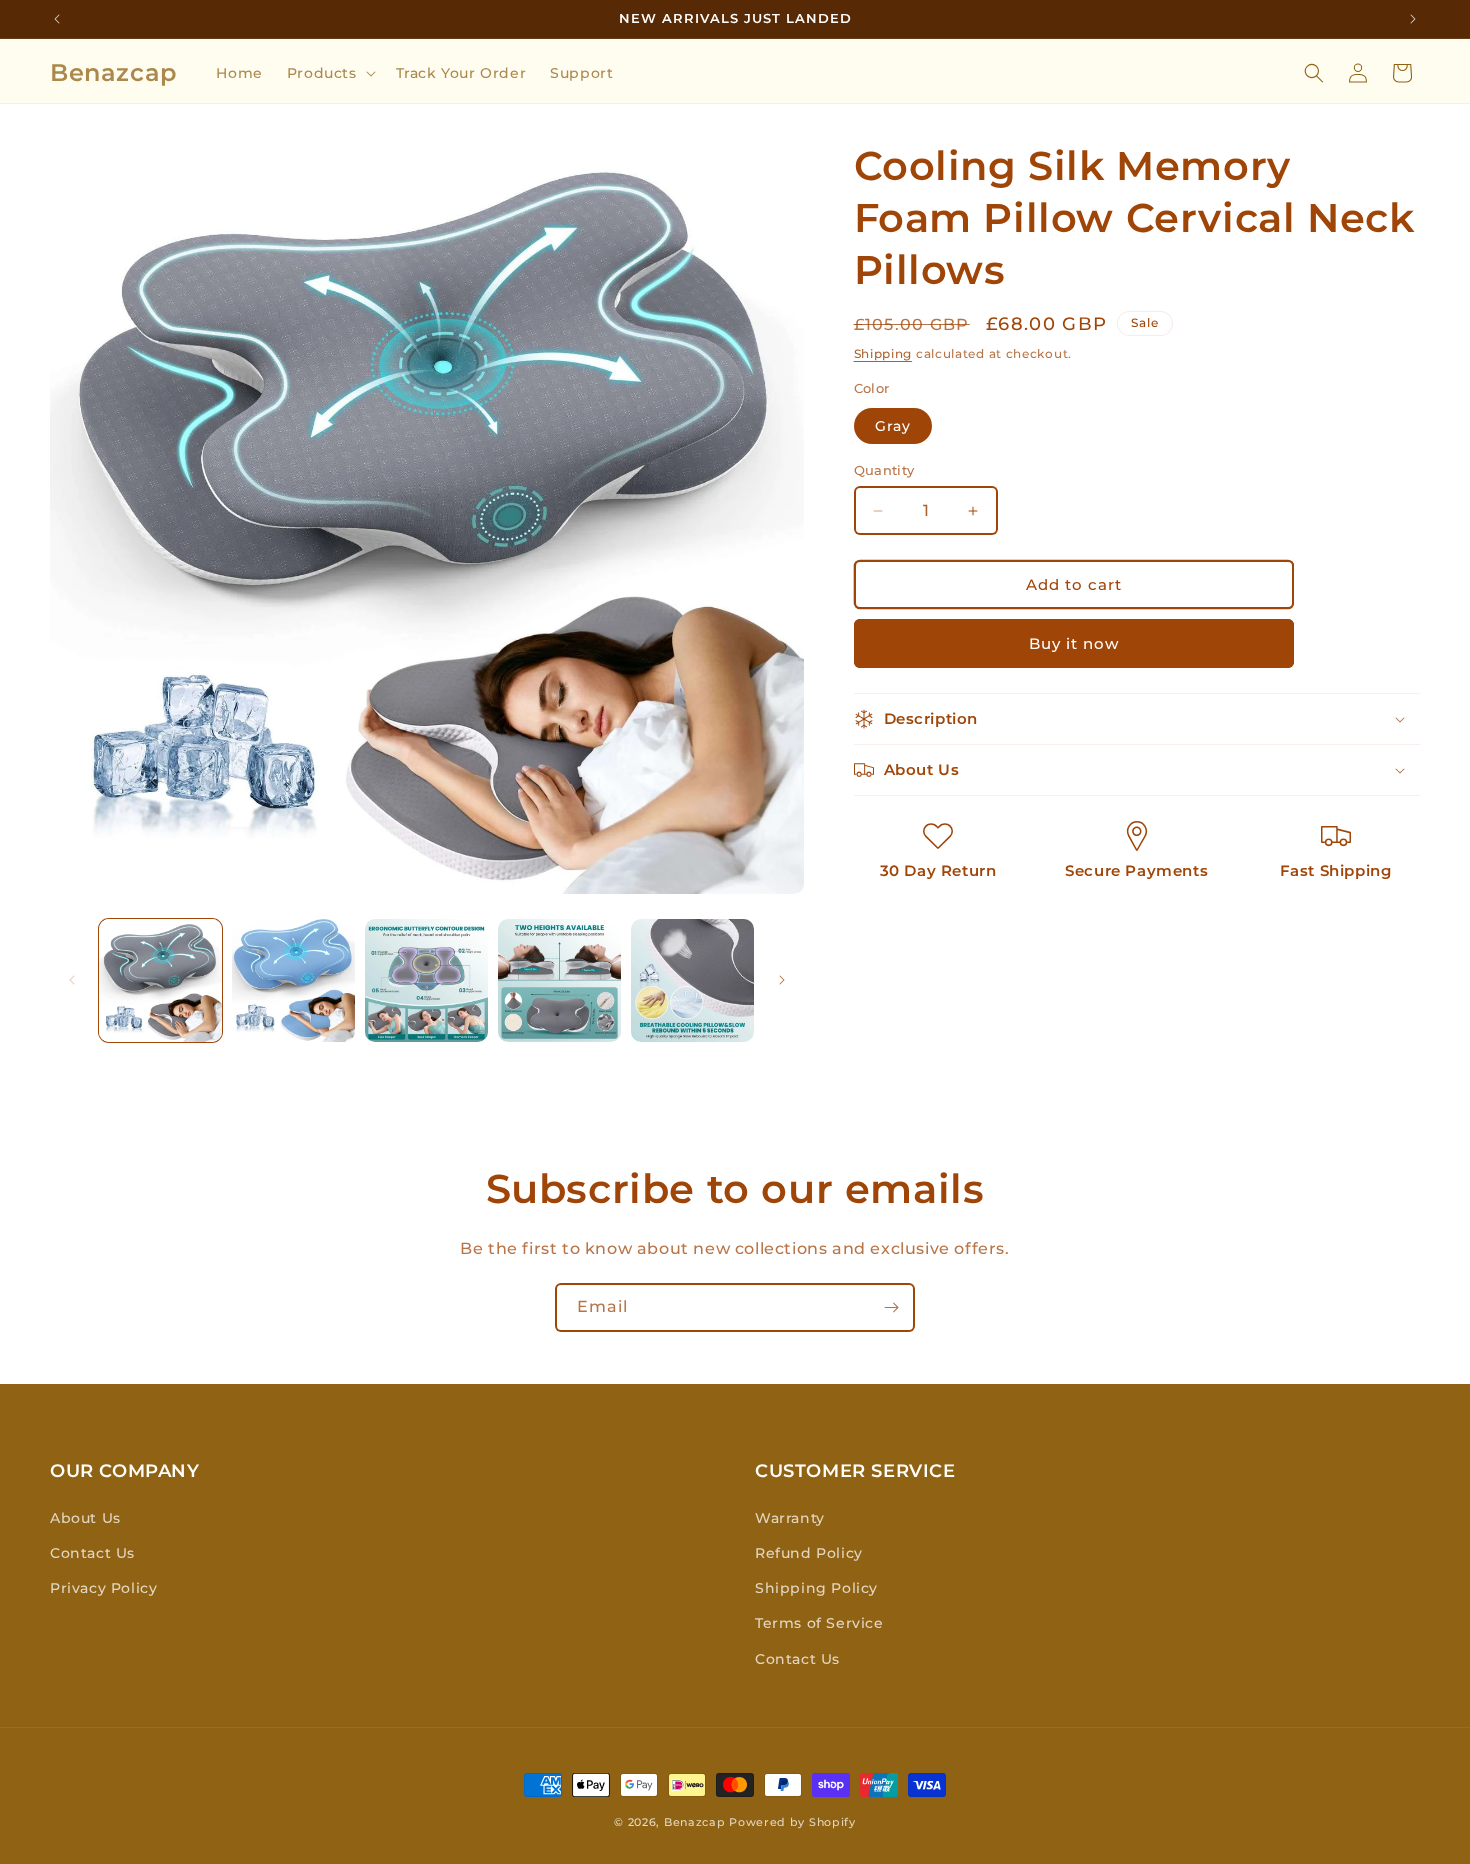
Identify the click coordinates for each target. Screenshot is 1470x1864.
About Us (85, 1518)
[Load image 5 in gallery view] (692, 980)
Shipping (883, 353)
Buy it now (1074, 643)
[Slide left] (72, 980)
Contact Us (92, 1553)
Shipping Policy (816, 1588)
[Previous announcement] (57, 19)
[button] (329, 73)
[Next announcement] (1413, 19)
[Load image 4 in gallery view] (559, 980)
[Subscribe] (891, 1307)
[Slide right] (782, 980)
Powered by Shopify (792, 1822)
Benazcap (695, 1822)
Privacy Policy (103, 1588)
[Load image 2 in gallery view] (293, 980)
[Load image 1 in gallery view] (160, 980)
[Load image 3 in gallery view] (426, 980)
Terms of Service (819, 1623)
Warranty (790, 1518)
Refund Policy (809, 1553)
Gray (893, 426)
